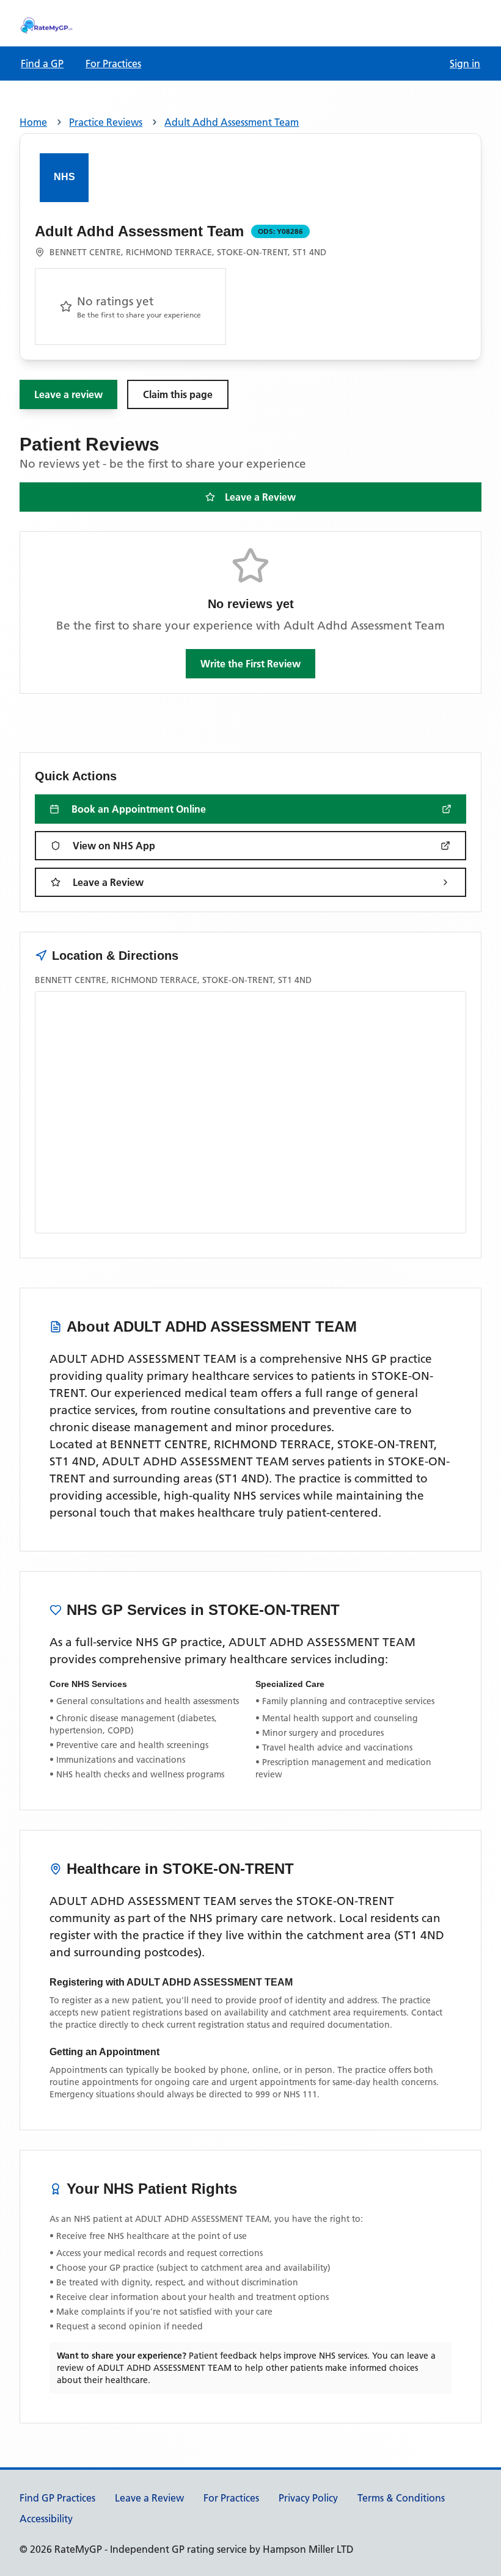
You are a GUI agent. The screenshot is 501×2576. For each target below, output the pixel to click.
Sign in (465, 63)
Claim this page (178, 394)
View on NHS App (114, 846)
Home (33, 122)
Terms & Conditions (401, 2498)
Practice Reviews (106, 122)
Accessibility (46, 2519)
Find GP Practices (57, 2498)
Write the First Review (250, 664)
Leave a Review (260, 497)
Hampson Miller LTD (308, 2549)
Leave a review (68, 394)
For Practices (113, 63)
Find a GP (42, 63)
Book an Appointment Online (139, 809)
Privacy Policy (308, 2498)
